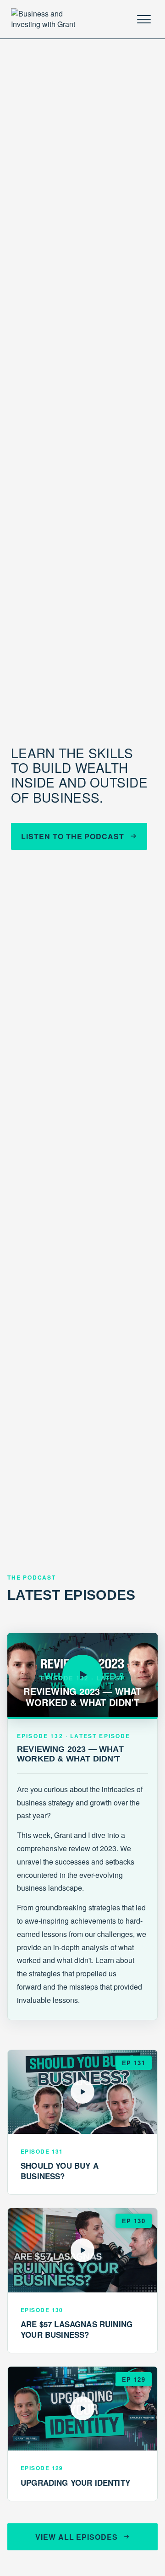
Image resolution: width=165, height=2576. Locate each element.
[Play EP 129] (82, 2409)
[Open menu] (144, 19)
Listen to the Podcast (73, 836)
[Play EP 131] (82, 2092)
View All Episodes (77, 2537)
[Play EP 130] (82, 2250)
